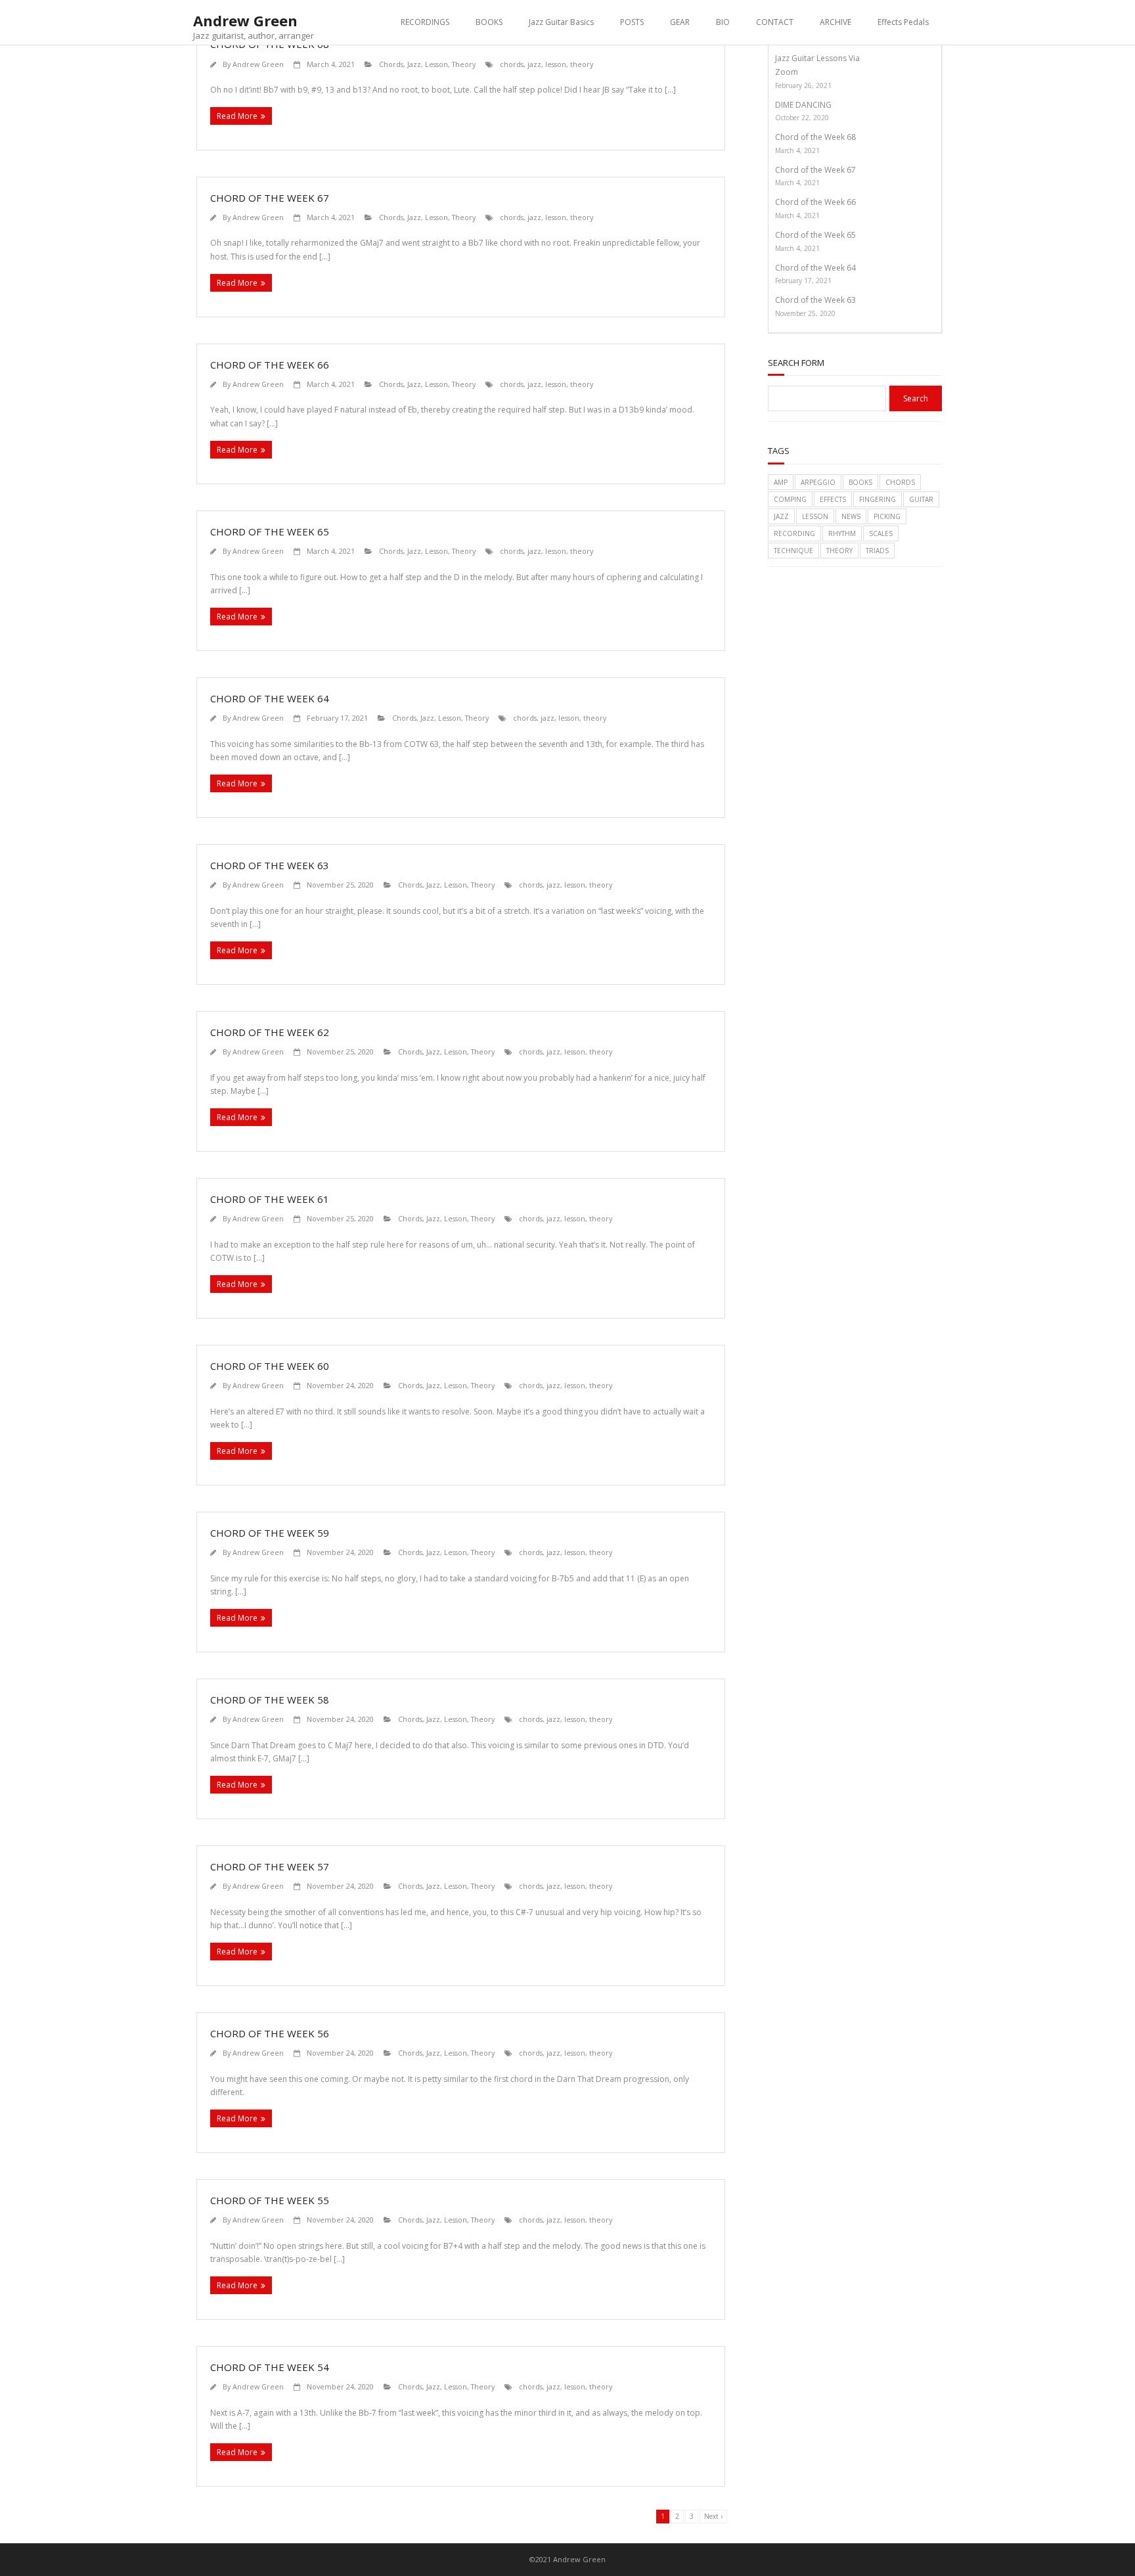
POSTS (632, 22)
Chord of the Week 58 (270, 1700)
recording (794, 533)
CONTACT (775, 22)
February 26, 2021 (803, 85)
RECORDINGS (425, 22)
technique (793, 551)
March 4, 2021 (797, 150)
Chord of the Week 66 (270, 365)
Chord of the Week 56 (270, 2033)
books (860, 482)
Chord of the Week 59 (270, 1533)
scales (881, 533)
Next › (713, 2516)
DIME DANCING (803, 105)
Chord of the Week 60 (270, 1366)
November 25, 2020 (805, 313)
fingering (878, 499)
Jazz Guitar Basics (561, 22)
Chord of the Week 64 (270, 698)
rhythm (842, 533)
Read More (237, 116)
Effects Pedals (903, 22)
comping (790, 499)
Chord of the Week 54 (270, 2367)
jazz (534, 64)
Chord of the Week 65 (270, 531)
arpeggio (818, 482)
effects (833, 499)
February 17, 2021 (803, 281)
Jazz (414, 64)
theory (582, 64)
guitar (921, 499)
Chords (391, 64)
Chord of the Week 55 (270, 2200)
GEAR (680, 22)
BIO (723, 22)
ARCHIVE (835, 22)
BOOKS (489, 22)
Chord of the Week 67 (270, 198)
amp (781, 482)
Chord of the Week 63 (270, 865)
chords (512, 64)
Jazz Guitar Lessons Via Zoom (817, 65)
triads (877, 551)
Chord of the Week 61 (270, 1199)
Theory (464, 64)
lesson (556, 64)
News (851, 516)
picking (887, 516)
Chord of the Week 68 (815, 137)
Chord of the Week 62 (270, 1032)
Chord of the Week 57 (270, 1866)
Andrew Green (258, 64)
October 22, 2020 (802, 118)
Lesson (436, 64)
